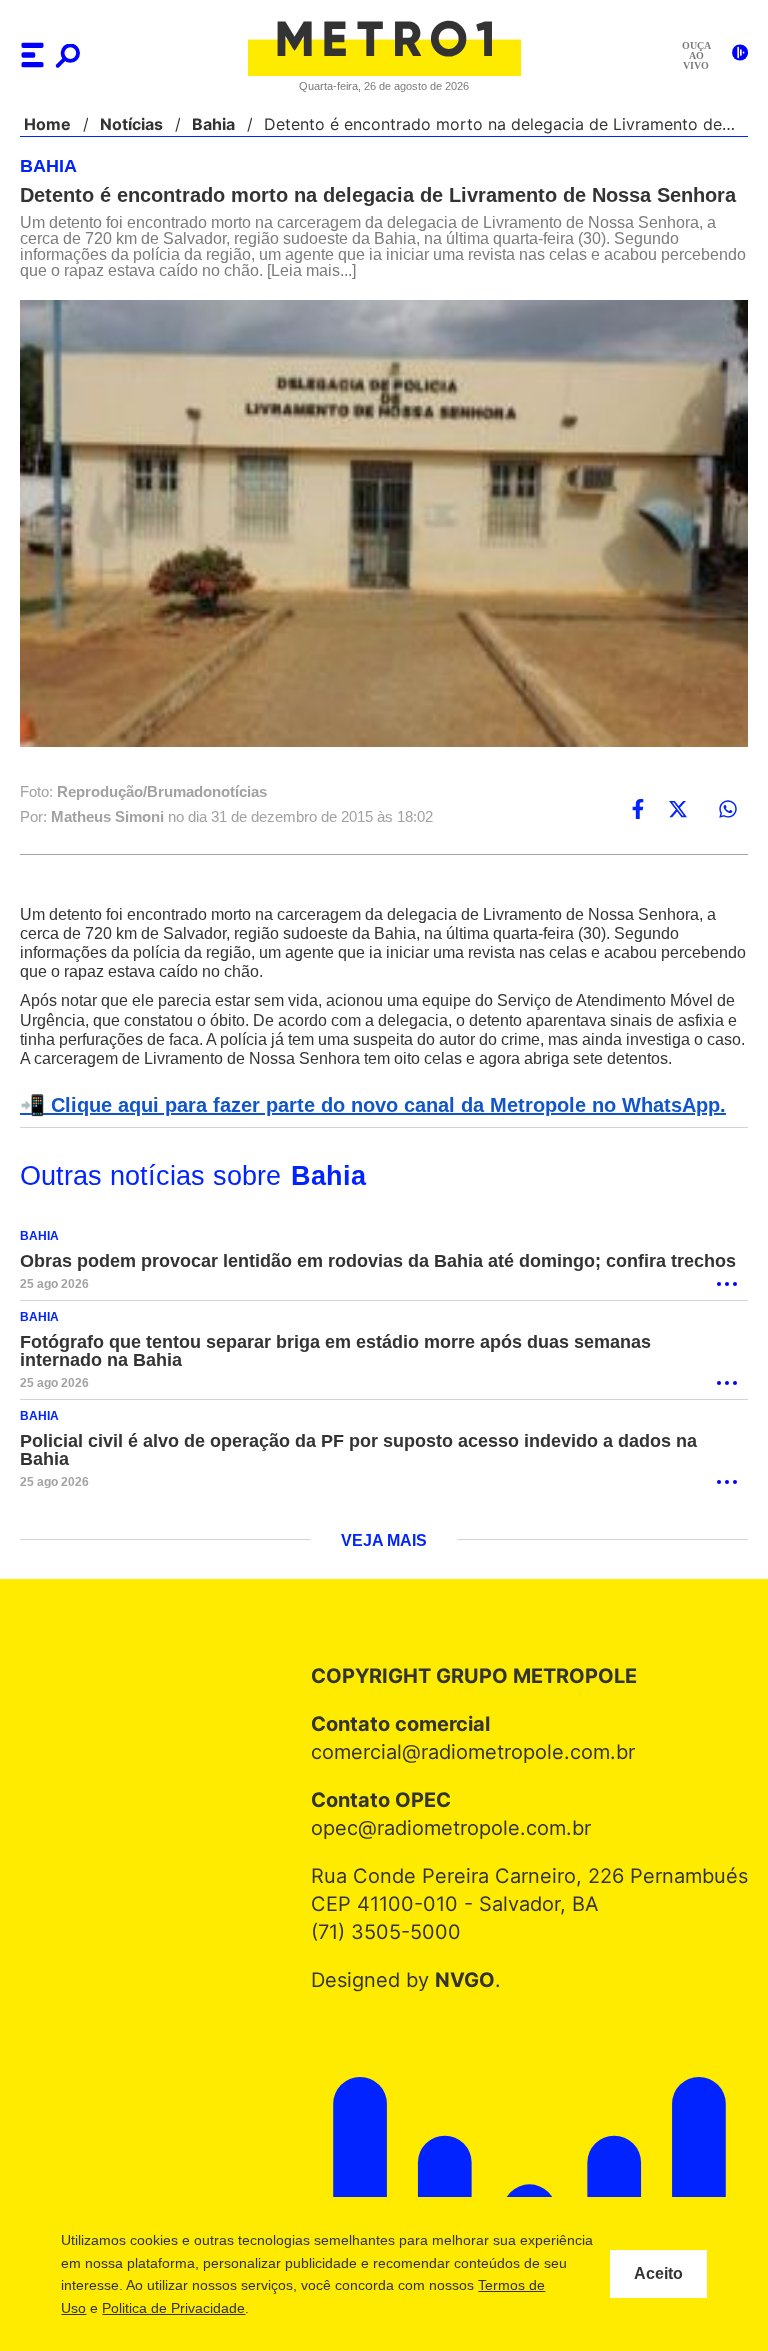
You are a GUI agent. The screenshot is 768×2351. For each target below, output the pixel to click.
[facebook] (638, 810)
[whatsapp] (728, 810)
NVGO (469, 1982)
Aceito (658, 2274)
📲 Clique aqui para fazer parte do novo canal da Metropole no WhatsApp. (362, 1125)
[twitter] (678, 810)
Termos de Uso (157, 2308)
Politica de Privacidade (292, 2308)
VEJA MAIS (384, 1543)
